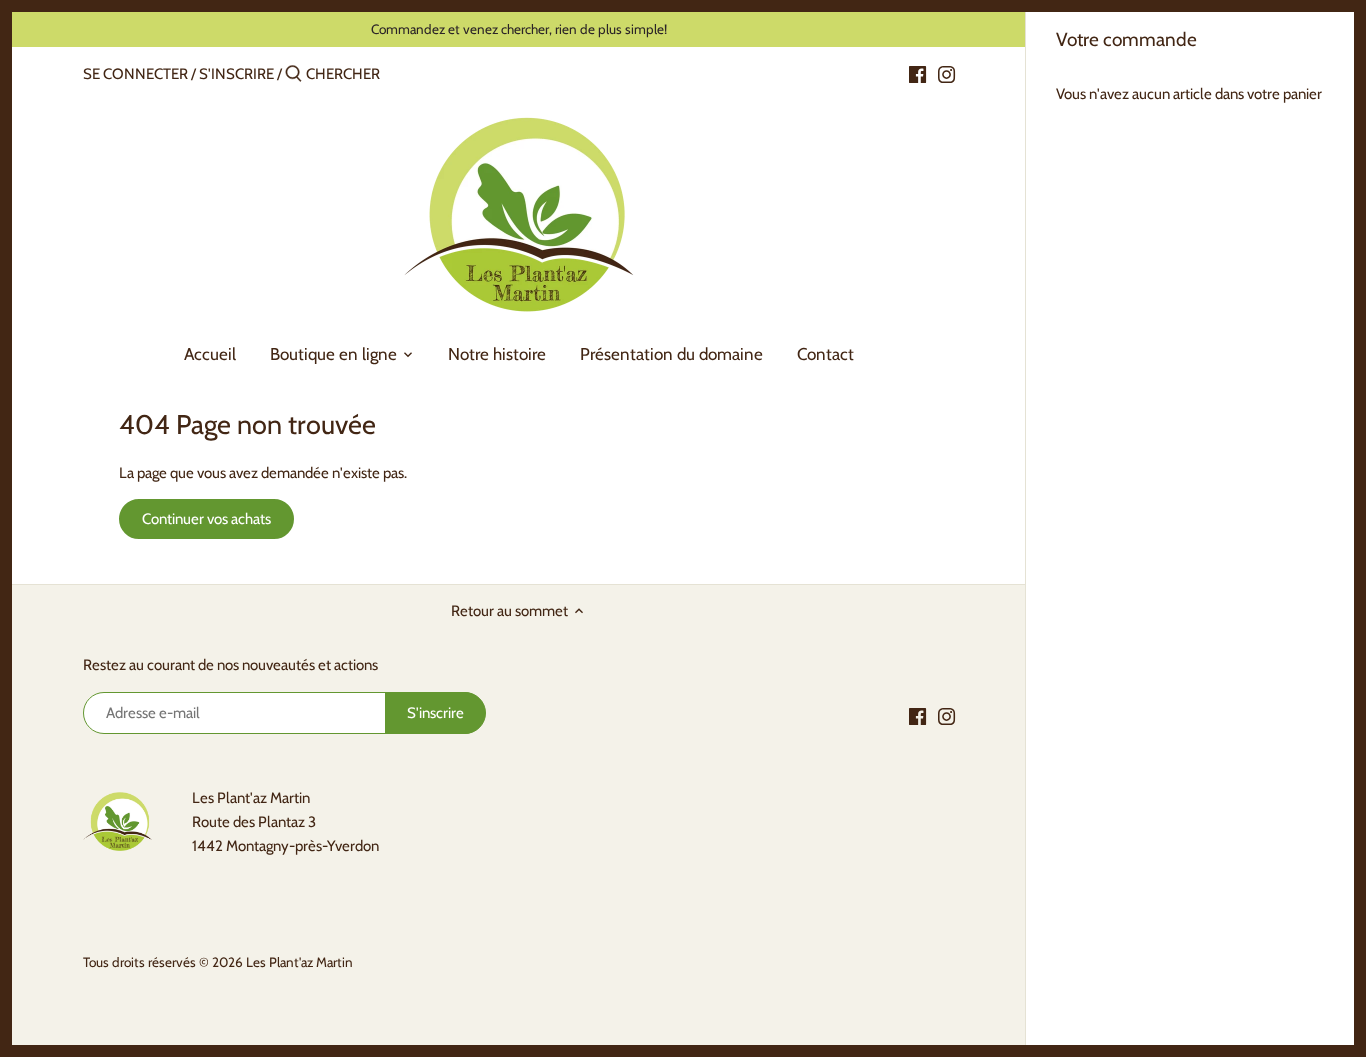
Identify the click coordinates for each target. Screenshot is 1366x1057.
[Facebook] (917, 73)
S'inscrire (236, 74)
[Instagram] (946, 73)
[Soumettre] (293, 74)
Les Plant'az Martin (299, 962)
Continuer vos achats (206, 519)
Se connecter (135, 74)
